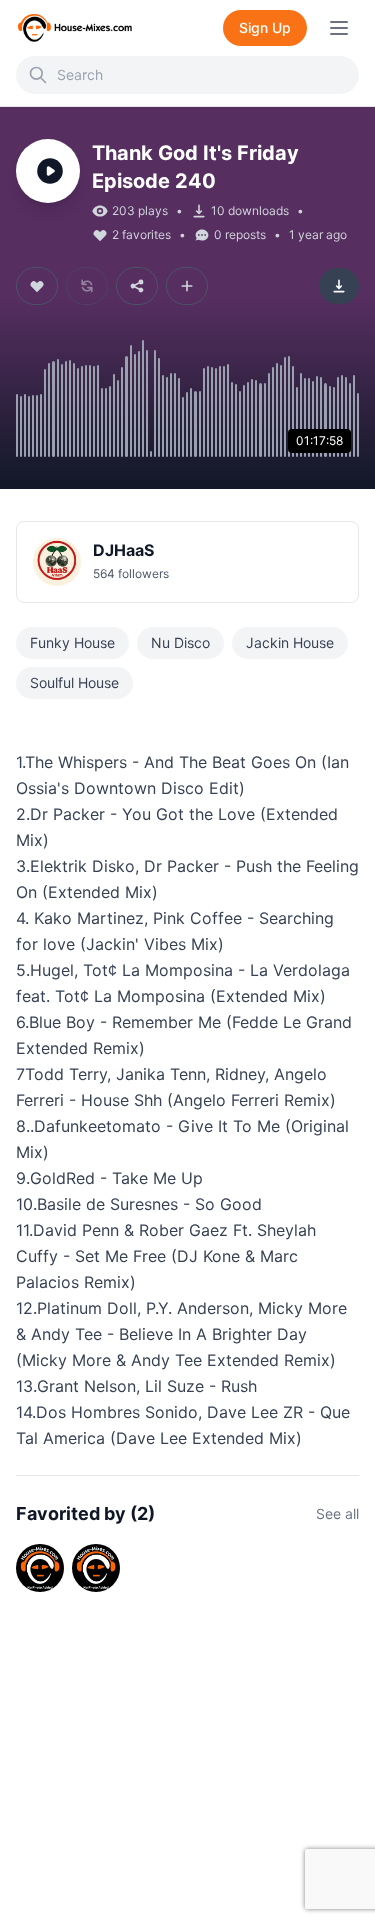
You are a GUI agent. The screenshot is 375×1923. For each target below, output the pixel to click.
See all (337, 1513)
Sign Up (265, 27)
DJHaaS (123, 550)
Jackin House (290, 642)
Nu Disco (180, 642)
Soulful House (74, 682)
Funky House (72, 642)
